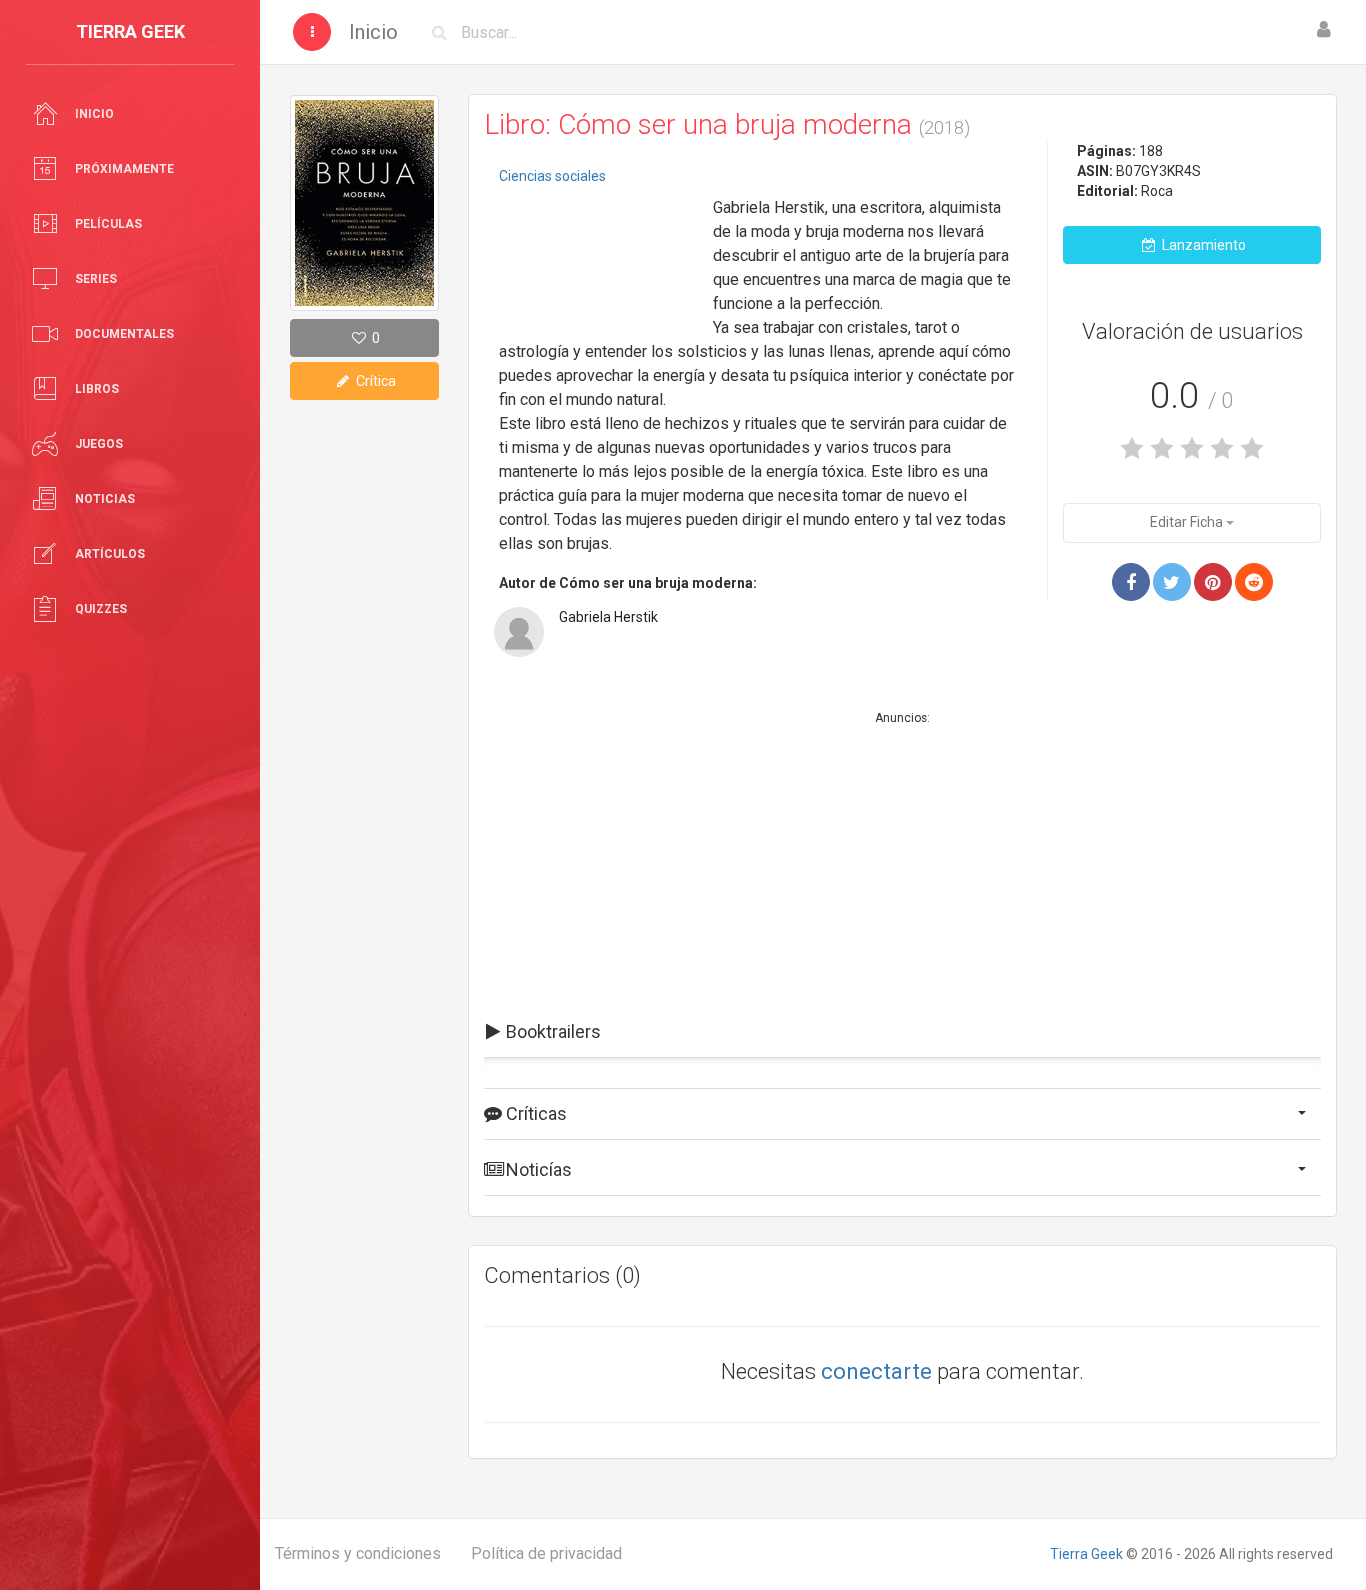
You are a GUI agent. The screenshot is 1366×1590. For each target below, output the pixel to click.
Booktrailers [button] (551, 1031)
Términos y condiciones (358, 1553)
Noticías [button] (537, 1169)
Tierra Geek (1086, 1554)
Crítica (374, 381)
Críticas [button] (534, 1113)
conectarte (876, 1371)
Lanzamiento (1202, 245)
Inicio (373, 32)
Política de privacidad (546, 1553)
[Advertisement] (599, 255)
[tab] (902, 1032)
